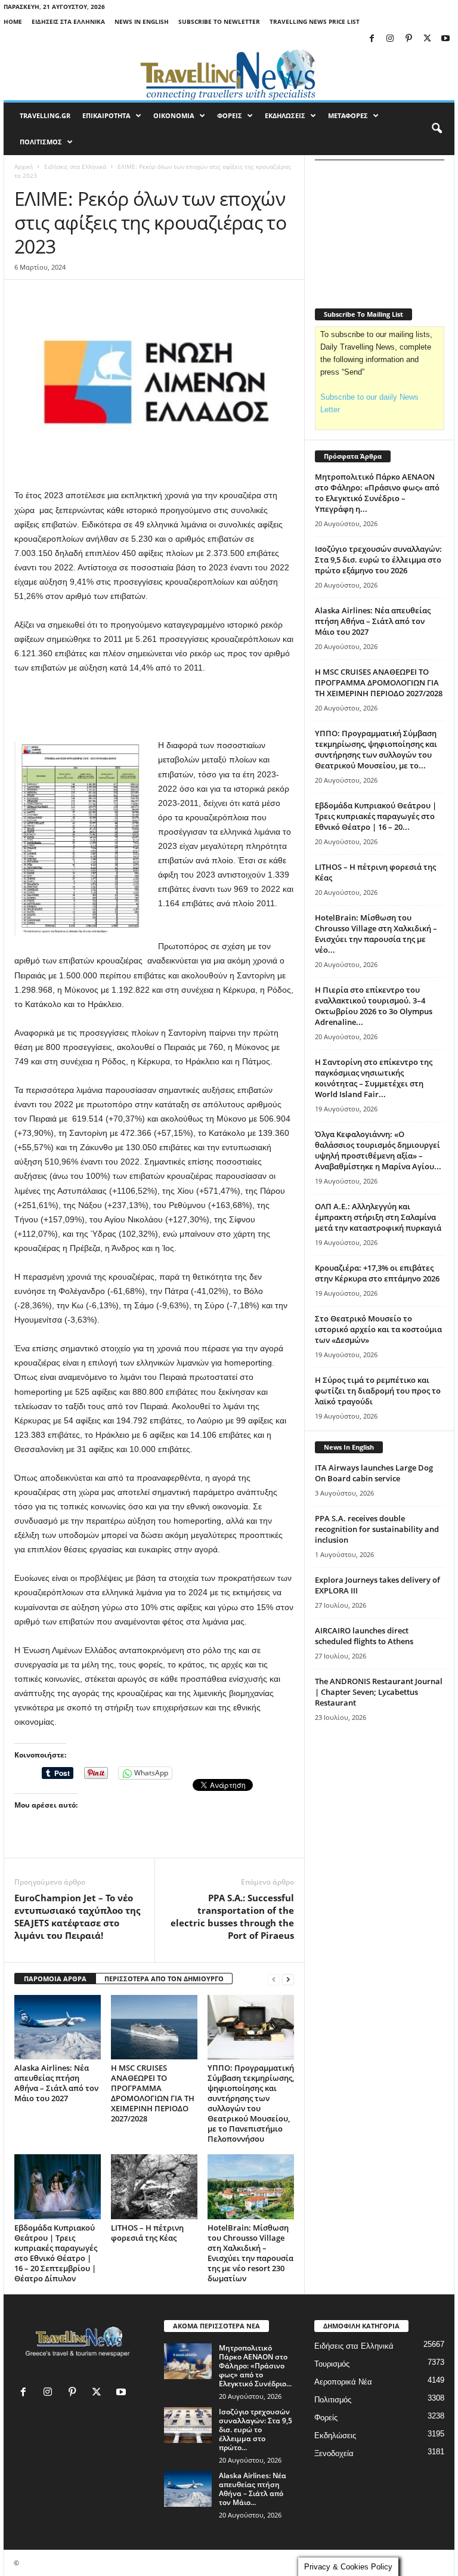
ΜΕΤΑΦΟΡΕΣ (348, 115)
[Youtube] (445, 39)
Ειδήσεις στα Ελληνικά (68, 21)
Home (13, 21)
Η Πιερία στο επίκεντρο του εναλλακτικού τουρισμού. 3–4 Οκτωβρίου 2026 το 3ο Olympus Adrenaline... (374, 1006)
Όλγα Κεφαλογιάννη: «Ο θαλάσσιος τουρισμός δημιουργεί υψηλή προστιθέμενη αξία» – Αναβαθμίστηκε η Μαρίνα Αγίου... (378, 1150)
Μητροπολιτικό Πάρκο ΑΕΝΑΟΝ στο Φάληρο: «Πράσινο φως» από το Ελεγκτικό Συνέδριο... (255, 2366)
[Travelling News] (229, 74)
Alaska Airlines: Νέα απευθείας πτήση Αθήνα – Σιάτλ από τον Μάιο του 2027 (56, 2083)
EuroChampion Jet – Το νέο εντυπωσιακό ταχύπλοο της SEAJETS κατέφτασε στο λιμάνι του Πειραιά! (77, 1916)
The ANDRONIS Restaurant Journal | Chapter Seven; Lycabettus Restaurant (379, 1692)
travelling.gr (45, 115)
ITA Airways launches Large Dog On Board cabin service (374, 1473)
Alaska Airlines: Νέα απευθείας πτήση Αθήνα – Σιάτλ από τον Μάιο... (253, 2489)
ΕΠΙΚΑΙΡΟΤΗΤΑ (106, 115)
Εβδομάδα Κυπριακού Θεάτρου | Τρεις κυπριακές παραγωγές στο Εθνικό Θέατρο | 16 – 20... (376, 816)
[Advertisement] (154, 707)
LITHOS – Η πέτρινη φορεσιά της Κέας (147, 2233)
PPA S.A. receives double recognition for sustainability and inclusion (377, 1529)
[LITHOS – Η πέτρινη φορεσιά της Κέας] (154, 2186)
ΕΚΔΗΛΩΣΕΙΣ (285, 115)
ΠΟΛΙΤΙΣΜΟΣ (41, 142)
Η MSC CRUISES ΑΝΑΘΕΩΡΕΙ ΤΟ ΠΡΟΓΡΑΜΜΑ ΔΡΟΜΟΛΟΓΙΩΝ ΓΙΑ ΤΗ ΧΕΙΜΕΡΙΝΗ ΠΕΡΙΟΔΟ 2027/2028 (153, 2093)
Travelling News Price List (315, 21)
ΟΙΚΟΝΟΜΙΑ (174, 115)
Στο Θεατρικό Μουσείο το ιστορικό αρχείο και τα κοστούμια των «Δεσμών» (378, 1329)
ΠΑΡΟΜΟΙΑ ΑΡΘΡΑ (55, 1979)
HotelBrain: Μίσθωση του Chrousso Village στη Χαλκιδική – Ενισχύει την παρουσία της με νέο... (376, 934)
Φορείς (326, 2418)
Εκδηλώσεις (335, 2436)
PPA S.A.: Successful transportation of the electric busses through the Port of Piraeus (232, 1916)
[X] (427, 39)
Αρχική (24, 166)
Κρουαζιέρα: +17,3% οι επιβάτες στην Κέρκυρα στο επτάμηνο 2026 (377, 1273)
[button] (437, 129)
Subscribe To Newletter (219, 21)
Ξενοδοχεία (334, 2453)
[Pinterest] (409, 39)
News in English (142, 21)
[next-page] (288, 1979)
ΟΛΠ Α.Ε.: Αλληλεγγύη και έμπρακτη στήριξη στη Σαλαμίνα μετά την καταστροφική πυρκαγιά (378, 1217)
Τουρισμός (332, 2364)
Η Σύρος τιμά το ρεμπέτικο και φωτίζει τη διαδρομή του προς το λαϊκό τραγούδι (378, 1391)
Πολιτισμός (333, 2400)
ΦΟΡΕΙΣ (230, 115)
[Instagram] (390, 39)
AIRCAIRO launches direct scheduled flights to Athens (364, 1636)
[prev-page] (274, 1979)
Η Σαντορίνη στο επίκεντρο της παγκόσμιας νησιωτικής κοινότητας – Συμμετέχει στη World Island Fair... (374, 1078)
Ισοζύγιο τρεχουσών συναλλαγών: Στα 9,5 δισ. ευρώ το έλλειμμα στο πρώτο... (256, 2430)
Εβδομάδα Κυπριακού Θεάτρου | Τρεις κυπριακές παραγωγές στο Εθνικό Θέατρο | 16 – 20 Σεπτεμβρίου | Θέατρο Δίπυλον (56, 2253)
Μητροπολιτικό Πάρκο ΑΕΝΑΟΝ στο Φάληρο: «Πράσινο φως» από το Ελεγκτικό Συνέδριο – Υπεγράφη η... (377, 493)
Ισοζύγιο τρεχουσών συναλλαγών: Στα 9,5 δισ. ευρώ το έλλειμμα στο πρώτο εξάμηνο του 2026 (378, 560)
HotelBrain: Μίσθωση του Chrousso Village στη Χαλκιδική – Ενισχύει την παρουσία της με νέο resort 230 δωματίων (250, 2253)
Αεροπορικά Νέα (343, 2382)
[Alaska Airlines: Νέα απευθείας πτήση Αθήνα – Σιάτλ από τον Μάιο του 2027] (58, 2027)
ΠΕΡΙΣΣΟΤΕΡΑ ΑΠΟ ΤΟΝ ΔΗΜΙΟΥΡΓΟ (164, 1979)
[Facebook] (372, 39)
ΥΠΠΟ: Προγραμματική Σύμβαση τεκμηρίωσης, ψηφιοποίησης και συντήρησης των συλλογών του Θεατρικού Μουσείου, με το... (376, 749)
